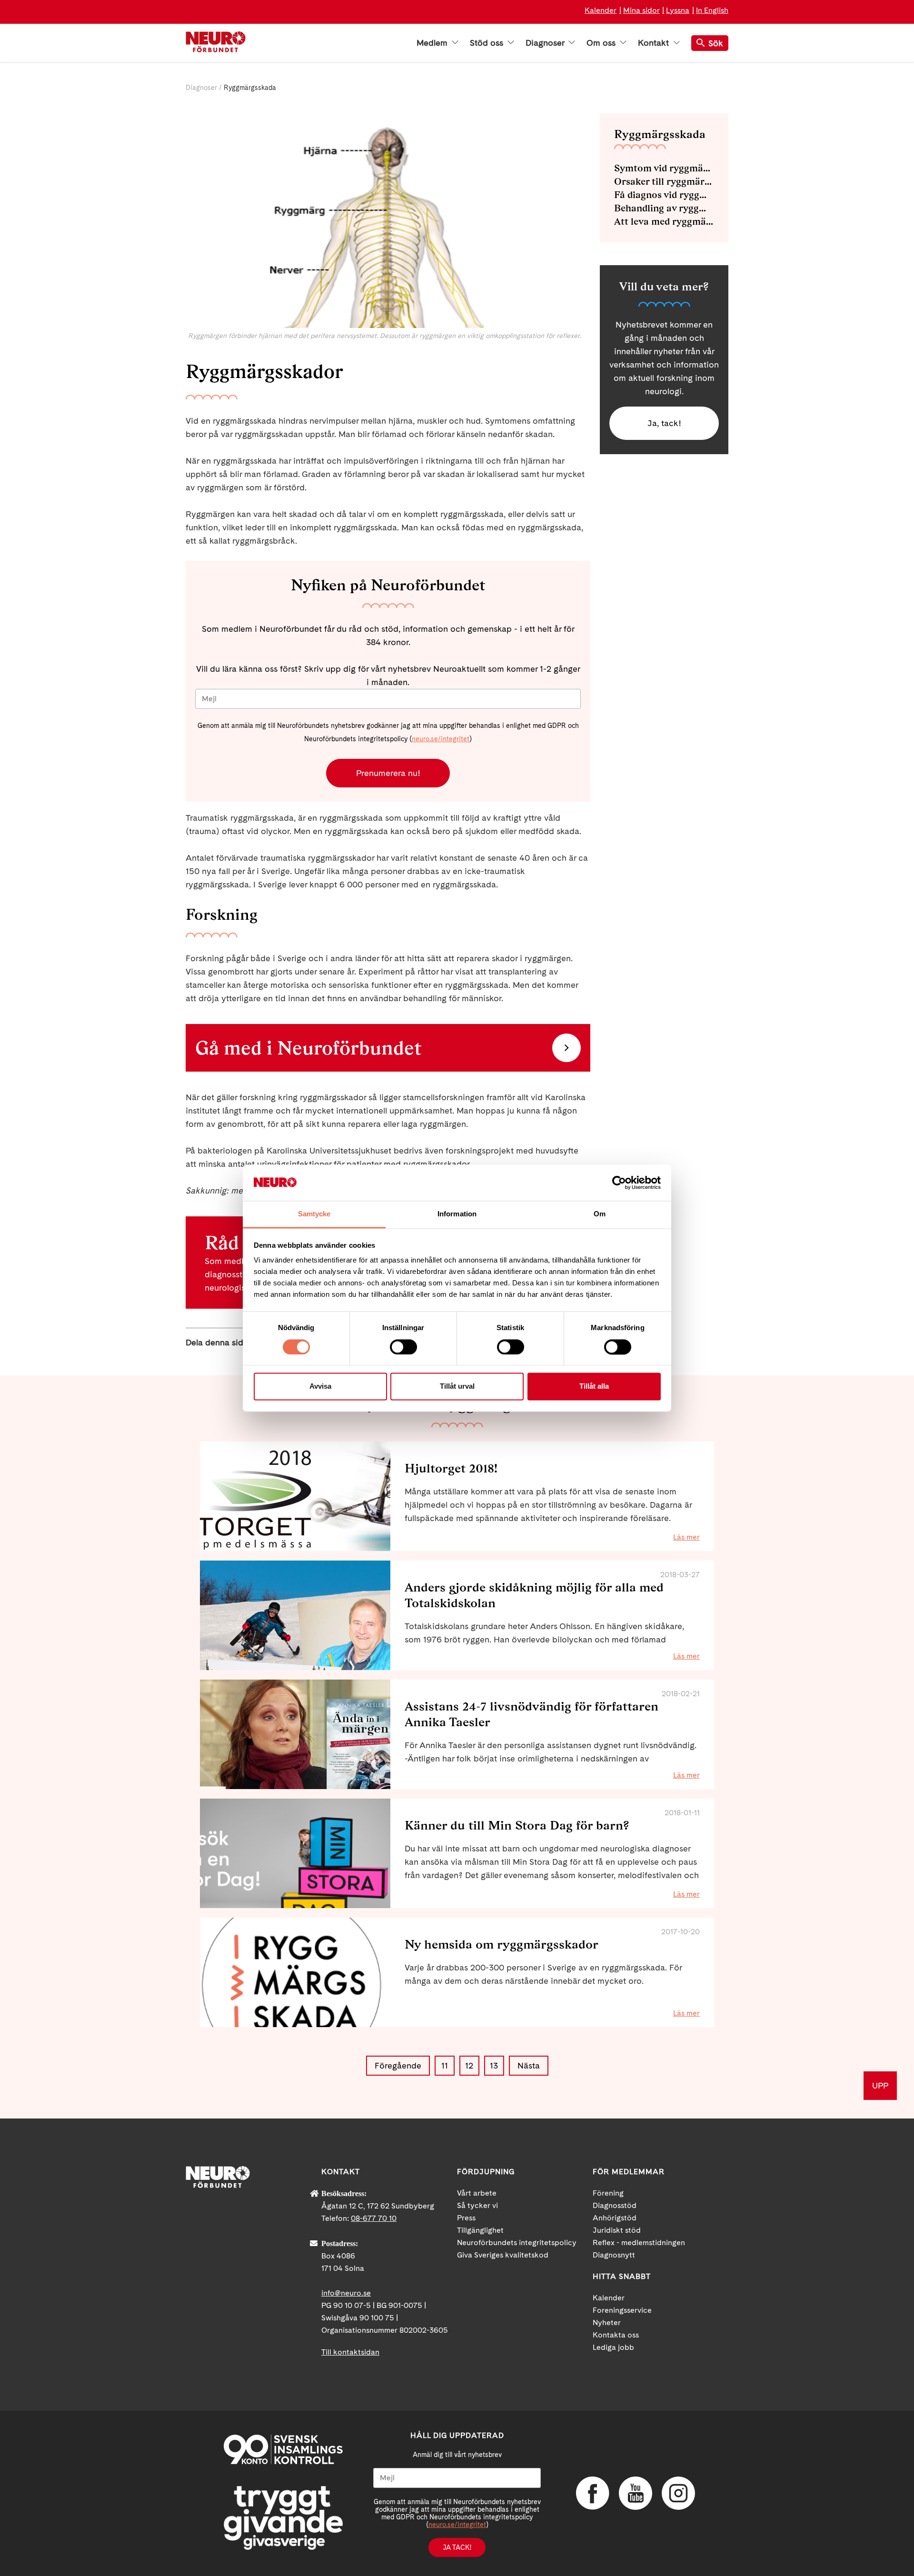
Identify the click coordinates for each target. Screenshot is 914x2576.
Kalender (601, 10)
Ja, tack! (664, 423)
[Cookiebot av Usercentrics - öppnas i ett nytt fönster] (619, 1183)
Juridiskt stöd (617, 2230)
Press (466, 2218)
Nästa (529, 2065)
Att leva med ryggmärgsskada (664, 221)
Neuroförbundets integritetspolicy (517, 2243)
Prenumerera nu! (388, 773)
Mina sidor (641, 10)
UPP (880, 2085)
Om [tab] (600, 1214)
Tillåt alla (594, 1387)
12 (469, 2065)
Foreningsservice (622, 2310)
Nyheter (607, 2322)
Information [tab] (457, 1214)
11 (445, 2065)
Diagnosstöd (615, 2205)
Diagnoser (546, 43)
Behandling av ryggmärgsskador (664, 208)
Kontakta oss (616, 2335)
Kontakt (655, 43)
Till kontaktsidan (350, 2352)
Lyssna (678, 10)
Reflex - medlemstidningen (639, 2243)
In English (712, 10)
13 (494, 2065)
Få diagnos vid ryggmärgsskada (664, 195)
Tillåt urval (457, 1387)
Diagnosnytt (614, 2255)
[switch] (403, 1347)
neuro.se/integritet (441, 739)
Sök (716, 43)
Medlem (433, 43)
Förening (608, 2193)
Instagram (678, 2493)
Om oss (602, 43)
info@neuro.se (346, 2293)
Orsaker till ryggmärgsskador (664, 181)
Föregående (398, 2065)
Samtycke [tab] (314, 1214)
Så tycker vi (477, 2205)
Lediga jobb (613, 2347)
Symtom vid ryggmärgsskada (664, 168)
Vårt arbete (477, 2193)
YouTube (636, 2493)
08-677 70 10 (374, 2218)
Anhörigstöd (615, 2218)
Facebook (593, 2493)
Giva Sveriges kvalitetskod (503, 2255)
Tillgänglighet (480, 2230)
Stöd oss (488, 43)
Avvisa (320, 1387)
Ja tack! (457, 2547)
